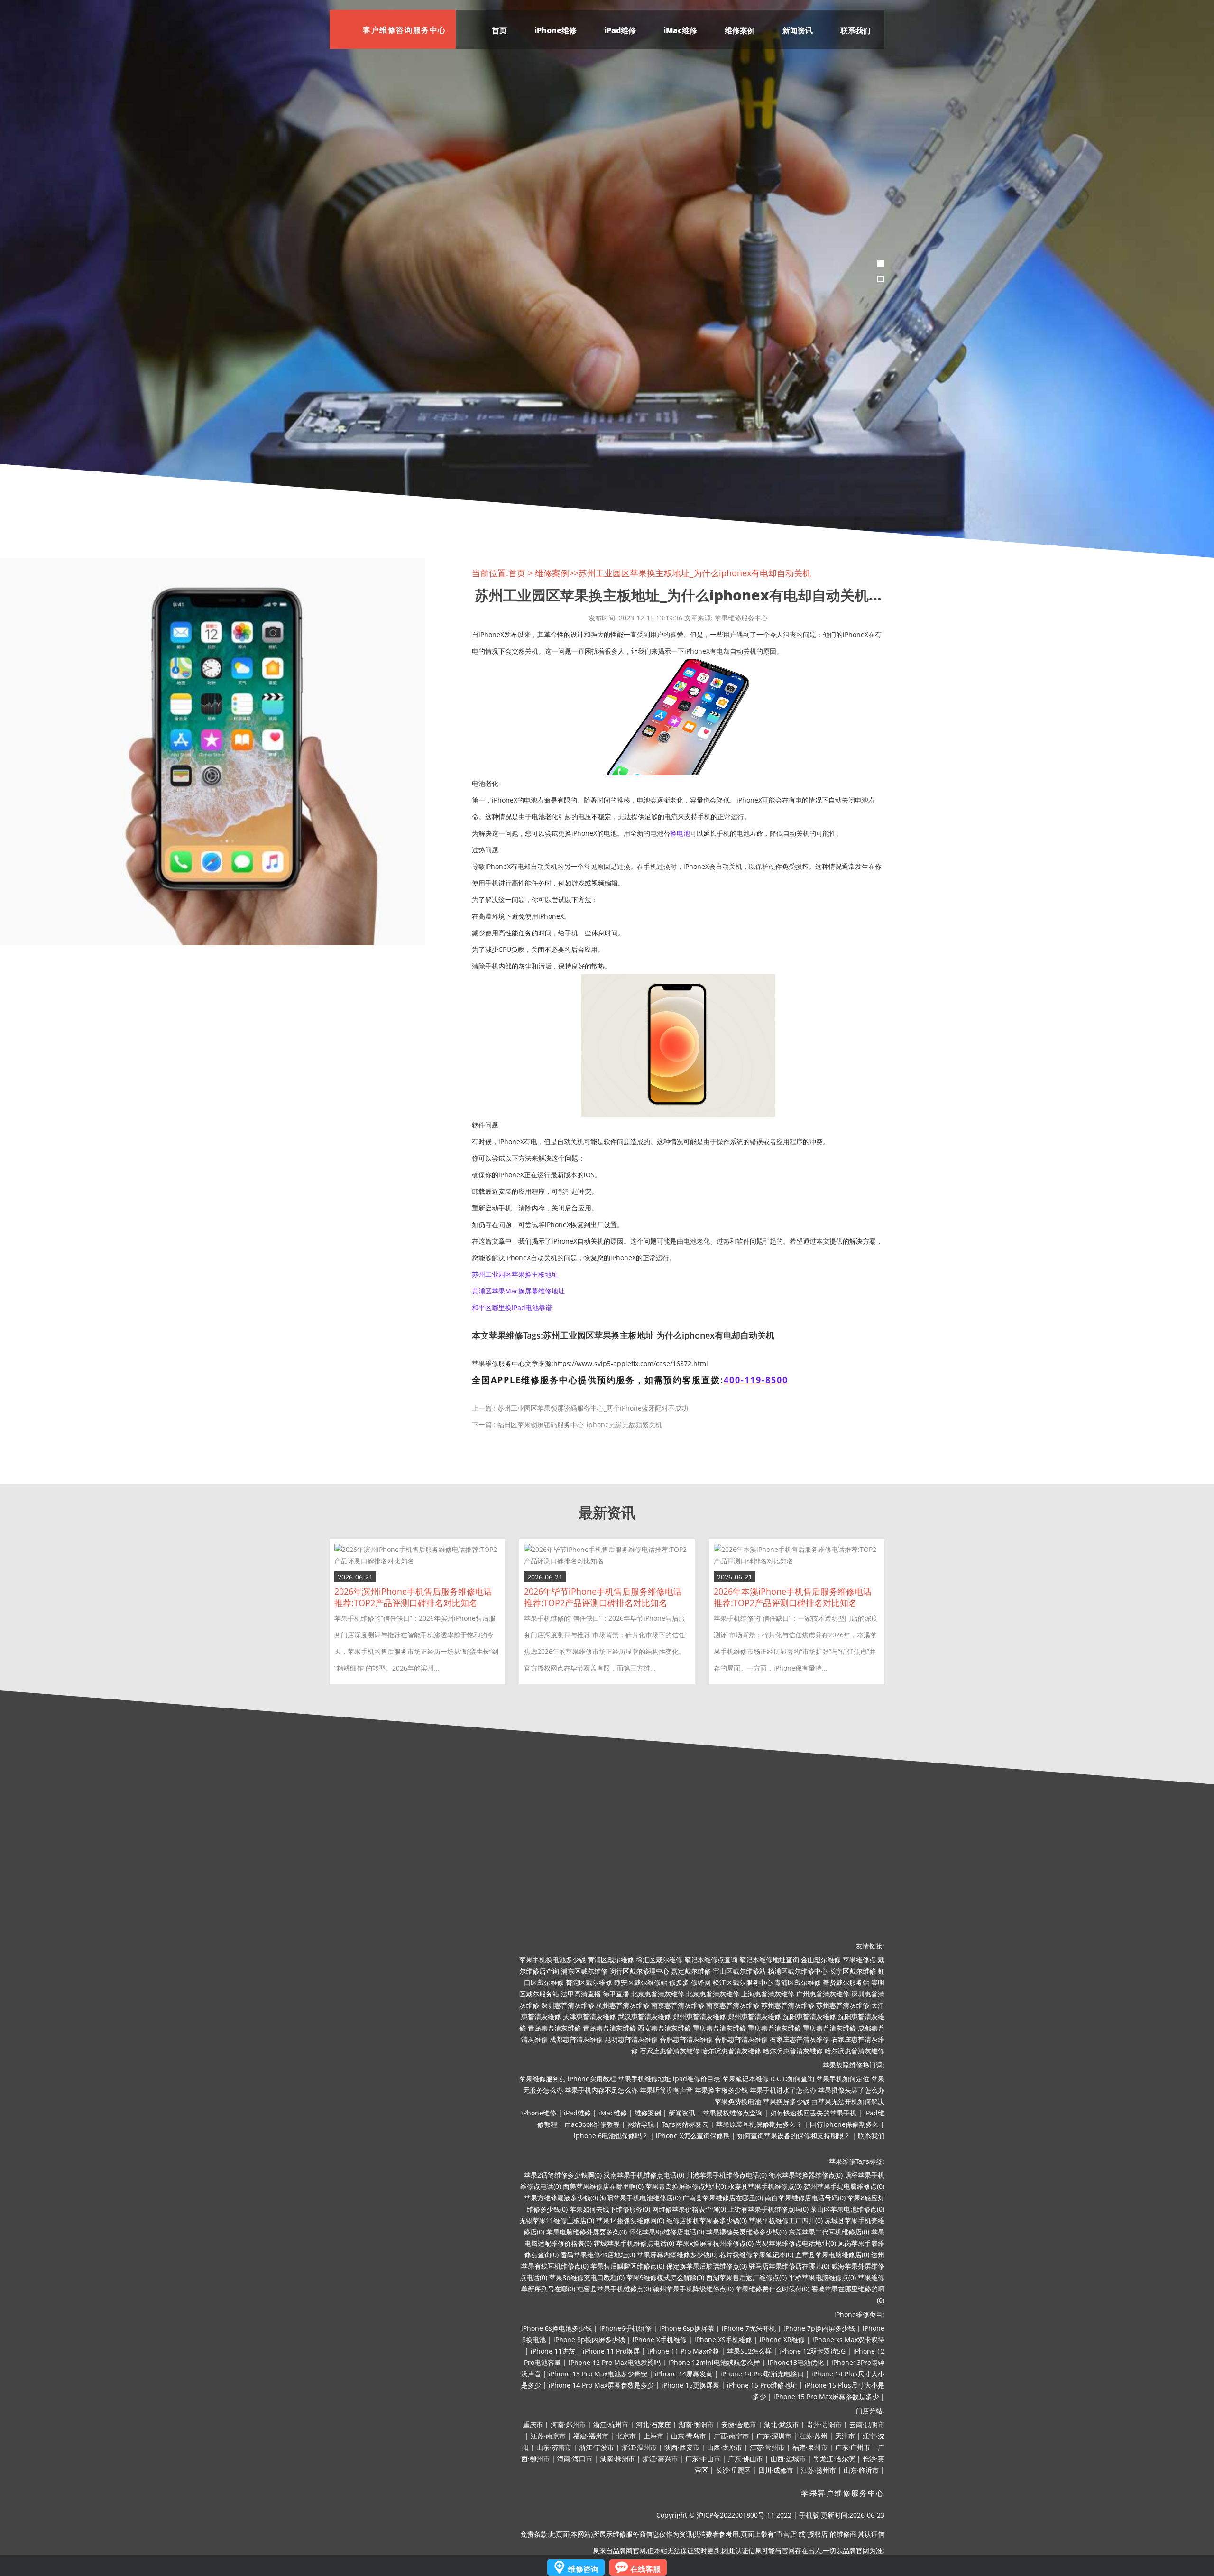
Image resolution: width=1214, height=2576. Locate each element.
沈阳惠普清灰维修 (809, 2017)
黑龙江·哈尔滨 (834, 2459)
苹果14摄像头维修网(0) (630, 2221)
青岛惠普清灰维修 (554, 2028)
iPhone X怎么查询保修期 (693, 2136)
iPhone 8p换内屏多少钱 (589, 2340)
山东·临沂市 (861, 2470)
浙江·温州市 (639, 2447)
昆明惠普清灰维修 (631, 2039)
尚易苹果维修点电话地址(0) (796, 2243)
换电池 (680, 833)
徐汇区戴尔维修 (659, 1960)
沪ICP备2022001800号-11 (736, 2515)
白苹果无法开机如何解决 (848, 2101)
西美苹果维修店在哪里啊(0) (603, 2186)
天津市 (845, 2436)
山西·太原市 (725, 2447)
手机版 (809, 2515)
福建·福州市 (591, 2436)
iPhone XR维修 (782, 2340)
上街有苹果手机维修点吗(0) (768, 2209)
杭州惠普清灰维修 (623, 2005)
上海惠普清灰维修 (768, 1994)
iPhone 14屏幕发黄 (684, 2374)
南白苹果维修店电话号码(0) (805, 2198)
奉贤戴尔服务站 (846, 1982)
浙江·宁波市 (597, 2447)
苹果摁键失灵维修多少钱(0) (746, 2232)
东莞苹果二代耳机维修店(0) (829, 2232)
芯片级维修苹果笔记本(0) (756, 2255)
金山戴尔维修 (821, 1960)
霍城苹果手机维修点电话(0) (634, 2243)
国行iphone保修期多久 (844, 2124)
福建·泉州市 (810, 2447)
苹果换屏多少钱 (786, 2101)
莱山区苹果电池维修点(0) (847, 2209)
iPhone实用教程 (592, 2079)
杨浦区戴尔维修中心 (798, 1971)
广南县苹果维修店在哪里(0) (723, 2198)
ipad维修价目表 (697, 2079)
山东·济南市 (554, 2447)
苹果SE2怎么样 (749, 2351)
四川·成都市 (776, 2470)
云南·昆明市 (867, 2424)
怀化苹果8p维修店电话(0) (667, 2232)
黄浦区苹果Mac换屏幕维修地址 (518, 1291)
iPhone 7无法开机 (749, 2328)
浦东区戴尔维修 (584, 1971)
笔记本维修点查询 (711, 1960)
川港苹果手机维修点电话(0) (727, 2175)
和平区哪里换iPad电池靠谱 (512, 1307)
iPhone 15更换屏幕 (690, 2385)
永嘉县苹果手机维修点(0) (765, 2186)
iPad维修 (620, 30)
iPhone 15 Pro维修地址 (762, 2385)
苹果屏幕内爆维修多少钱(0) (677, 2255)
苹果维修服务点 (543, 2079)
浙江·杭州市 (611, 2424)
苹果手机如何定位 (843, 2079)
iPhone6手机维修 (625, 2328)
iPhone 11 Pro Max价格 (683, 2351)
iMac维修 (680, 30)
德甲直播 (616, 1994)
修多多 (679, 1982)
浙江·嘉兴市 (660, 2459)
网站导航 (641, 2124)
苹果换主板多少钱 (721, 2090)
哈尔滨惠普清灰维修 (731, 2051)
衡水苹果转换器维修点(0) (806, 2175)
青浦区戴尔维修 (798, 1982)
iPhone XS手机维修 (723, 2340)
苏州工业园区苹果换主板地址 (515, 1274)
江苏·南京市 (548, 2436)
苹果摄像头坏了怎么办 (851, 2090)
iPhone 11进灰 (553, 2351)
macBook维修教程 (592, 2124)
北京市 (626, 2436)
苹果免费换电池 (738, 2101)
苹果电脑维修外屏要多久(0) (587, 2232)
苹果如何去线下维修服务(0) (610, 2209)
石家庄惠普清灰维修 (800, 2039)
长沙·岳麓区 (733, 2470)
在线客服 (645, 2569)
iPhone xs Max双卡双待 (848, 2340)
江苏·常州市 (767, 2447)
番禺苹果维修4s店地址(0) (598, 2255)
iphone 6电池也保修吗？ (611, 2136)
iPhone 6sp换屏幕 (687, 2328)
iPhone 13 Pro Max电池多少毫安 (598, 2374)
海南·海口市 (575, 2459)
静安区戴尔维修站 (641, 1982)
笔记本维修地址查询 (769, 1960)
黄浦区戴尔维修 (611, 1960)
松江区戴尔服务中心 (743, 1982)
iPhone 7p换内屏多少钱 (819, 2328)
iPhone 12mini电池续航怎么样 (714, 2362)
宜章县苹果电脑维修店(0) (832, 2255)
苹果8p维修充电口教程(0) (587, 2277)
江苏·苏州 (813, 2436)
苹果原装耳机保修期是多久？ (759, 2124)
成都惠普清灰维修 (576, 2039)
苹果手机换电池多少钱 (552, 1960)
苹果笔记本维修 (745, 2079)
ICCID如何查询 (792, 2079)
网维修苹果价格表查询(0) (689, 2209)
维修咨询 (583, 2569)
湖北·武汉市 (782, 2424)
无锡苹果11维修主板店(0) (557, 2221)
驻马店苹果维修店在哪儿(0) (789, 2266)
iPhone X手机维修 (660, 2340)
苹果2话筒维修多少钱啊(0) (563, 2175)
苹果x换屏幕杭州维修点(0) (715, 2243)
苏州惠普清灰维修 (788, 2005)
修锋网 (701, 1982)
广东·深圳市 (774, 2436)
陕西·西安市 (682, 2447)
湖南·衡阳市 (696, 2424)
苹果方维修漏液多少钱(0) (561, 2198)
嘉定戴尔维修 (691, 1971)
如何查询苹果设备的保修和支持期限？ (794, 2136)
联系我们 (855, 30)
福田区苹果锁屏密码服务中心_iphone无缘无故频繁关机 (580, 1425)
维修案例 (740, 30)
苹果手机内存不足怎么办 (601, 2090)
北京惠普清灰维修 (658, 1994)
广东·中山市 (703, 2459)
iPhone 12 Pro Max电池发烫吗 (615, 2362)
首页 (499, 30)
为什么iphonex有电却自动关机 (715, 1335)
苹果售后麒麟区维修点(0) (627, 2266)
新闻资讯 (798, 30)
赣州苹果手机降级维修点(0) (693, 2289)
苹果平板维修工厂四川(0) (786, 2221)
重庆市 (533, 2424)
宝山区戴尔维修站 (739, 1971)
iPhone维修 (556, 30)
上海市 (653, 2436)
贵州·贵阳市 (824, 2424)
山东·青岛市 (689, 2436)
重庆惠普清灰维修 (719, 2028)
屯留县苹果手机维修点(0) (614, 2289)
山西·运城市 (788, 2459)
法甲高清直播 (581, 1994)
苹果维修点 (859, 1960)
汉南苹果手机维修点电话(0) (644, 2175)
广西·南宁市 (731, 2436)
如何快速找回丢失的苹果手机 (813, 2113)
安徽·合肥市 (739, 2424)
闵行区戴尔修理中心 (639, 1971)
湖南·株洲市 (617, 2459)
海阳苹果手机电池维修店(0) (640, 2198)
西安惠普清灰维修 (664, 2028)
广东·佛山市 (745, 2459)
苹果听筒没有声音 (666, 2090)
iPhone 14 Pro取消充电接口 (762, 2374)
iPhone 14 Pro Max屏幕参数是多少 (601, 2385)
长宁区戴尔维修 (853, 1971)
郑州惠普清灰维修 (699, 2017)
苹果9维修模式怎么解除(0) (665, 2277)
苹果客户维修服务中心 (843, 2493)
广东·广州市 (853, 2447)
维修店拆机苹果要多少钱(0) (707, 2221)
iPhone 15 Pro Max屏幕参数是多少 (826, 2396)
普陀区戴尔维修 (589, 1982)
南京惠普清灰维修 (678, 2005)
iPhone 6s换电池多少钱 (556, 2328)
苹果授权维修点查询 (733, 2113)
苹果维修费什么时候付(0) (773, 2289)
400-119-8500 (756, 1380)
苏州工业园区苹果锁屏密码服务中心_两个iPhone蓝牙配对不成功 (593, 1408)
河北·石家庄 (653, 2424)
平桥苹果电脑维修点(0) (822, 2277)
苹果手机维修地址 (644, 2079)
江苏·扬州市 (819, 2470)
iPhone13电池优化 (796, 2362)
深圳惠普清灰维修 (568, 2005)
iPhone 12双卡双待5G (812, 2351)
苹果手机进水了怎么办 (783, 2090)
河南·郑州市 (568, 2424)
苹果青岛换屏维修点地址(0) (686, 2186)
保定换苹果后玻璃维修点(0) (707, 2266)
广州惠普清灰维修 (823, 1994)
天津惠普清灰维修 (589, 2017)
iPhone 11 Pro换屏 (611, 2351)
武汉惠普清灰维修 (644, 2017)
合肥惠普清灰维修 (686, 2039)
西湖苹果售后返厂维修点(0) (746, 2277)
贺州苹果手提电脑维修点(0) (844, 2186)
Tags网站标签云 (685, 2124)
